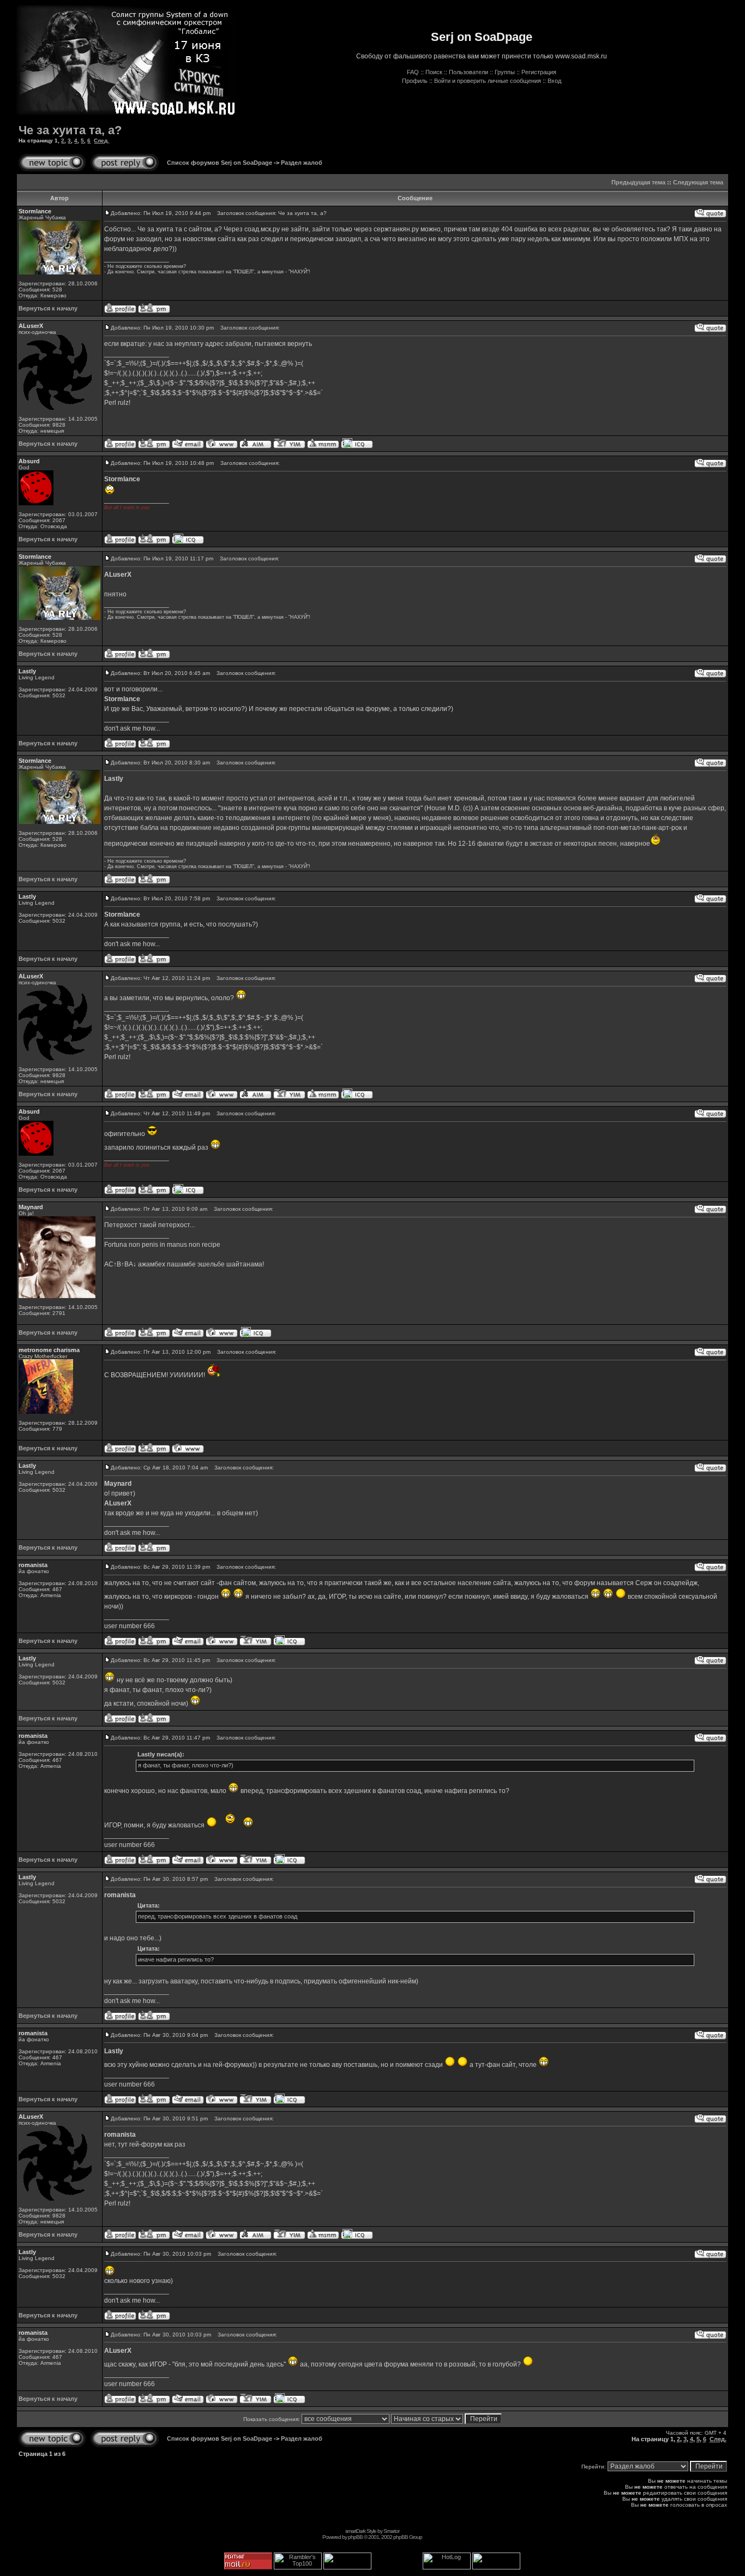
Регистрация (539, 72)
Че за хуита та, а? (70, 130)
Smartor (391, 2531)
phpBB (355, 2537)
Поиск (434, 72)
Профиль (415, 81)
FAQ (413, 72)
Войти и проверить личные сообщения (488, 81)
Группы (505, 72)
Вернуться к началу (48, 308)
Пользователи (468, 72)
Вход (554, 81)
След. (101, 141)
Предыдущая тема (638, 182)
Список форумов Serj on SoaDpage (220, 163)
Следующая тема (698, 182)
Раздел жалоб (302, 163)
